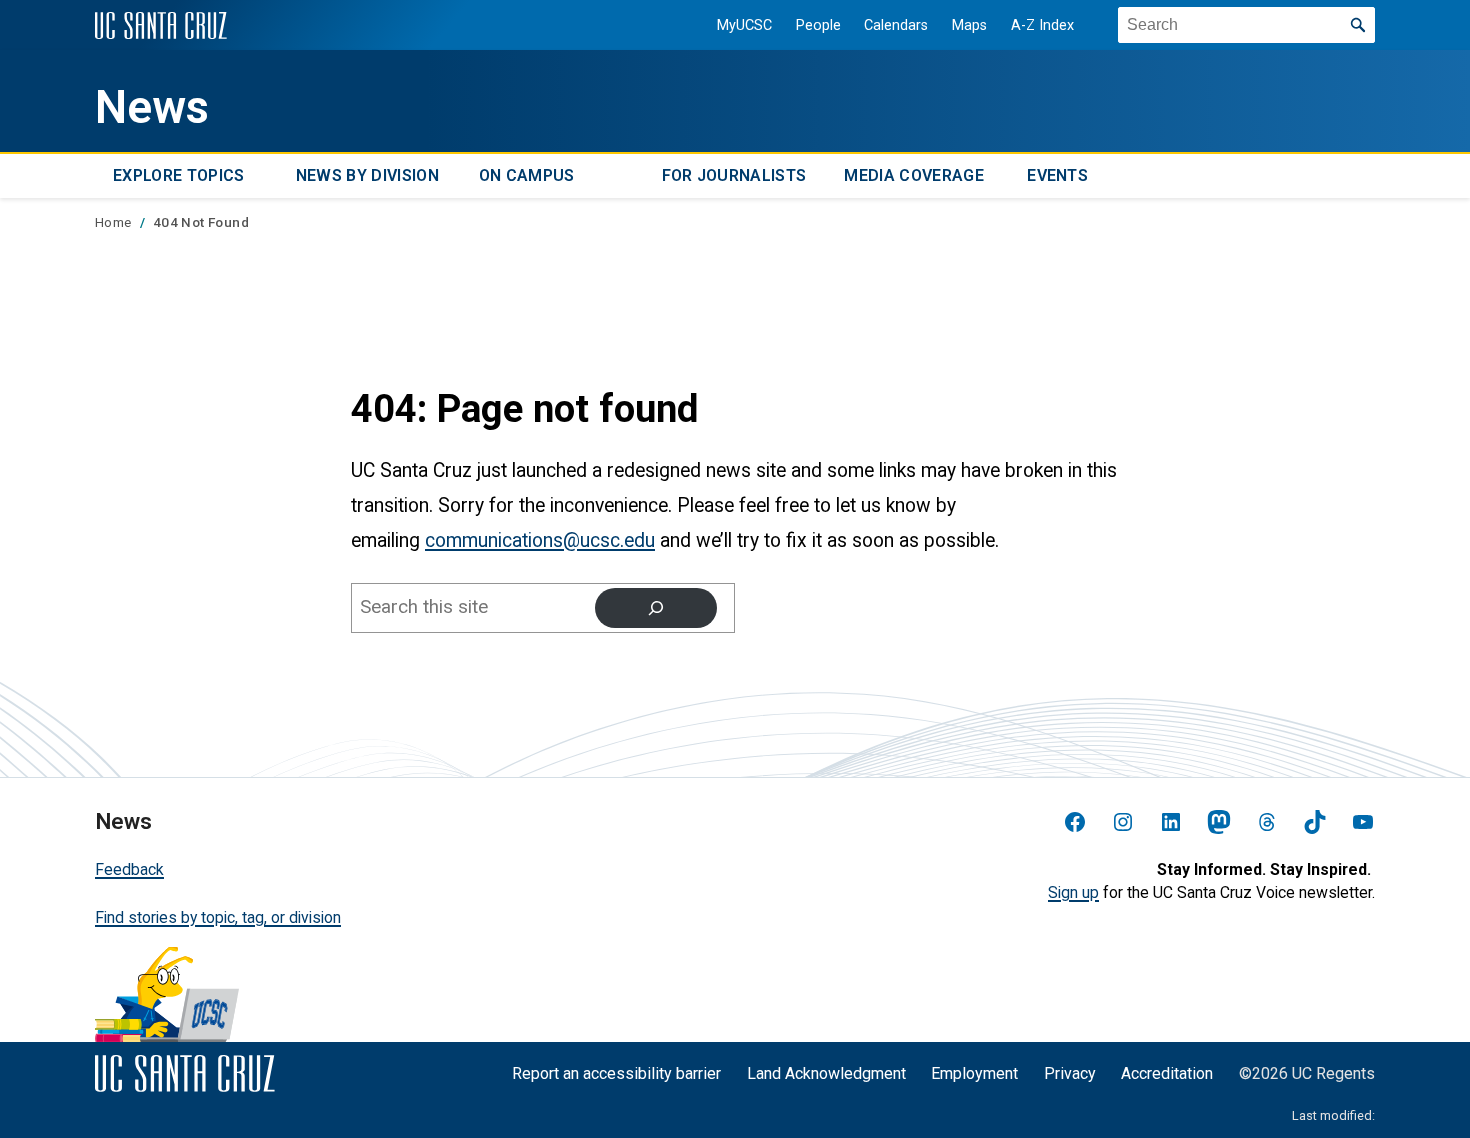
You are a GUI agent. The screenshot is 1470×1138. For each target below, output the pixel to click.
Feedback (129, 869)
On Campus (527, 176)
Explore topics (178, 176)
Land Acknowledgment (826, 1073)
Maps (969, 25)
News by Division (367, 176)
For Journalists (734, 176)
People (818, 25)
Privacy (1070, 1073)
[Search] (656, 608)
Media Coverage (913, 176)
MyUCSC (744, 25)
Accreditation (1167, 1073)
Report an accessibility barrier (616, 1073)
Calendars (896, 25)
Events (1057, 176)
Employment (974, 1073)
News (152, 107)
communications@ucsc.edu (540, 540)
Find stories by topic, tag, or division (218, 917)
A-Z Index (1042, 25)
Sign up (1073, 892)
